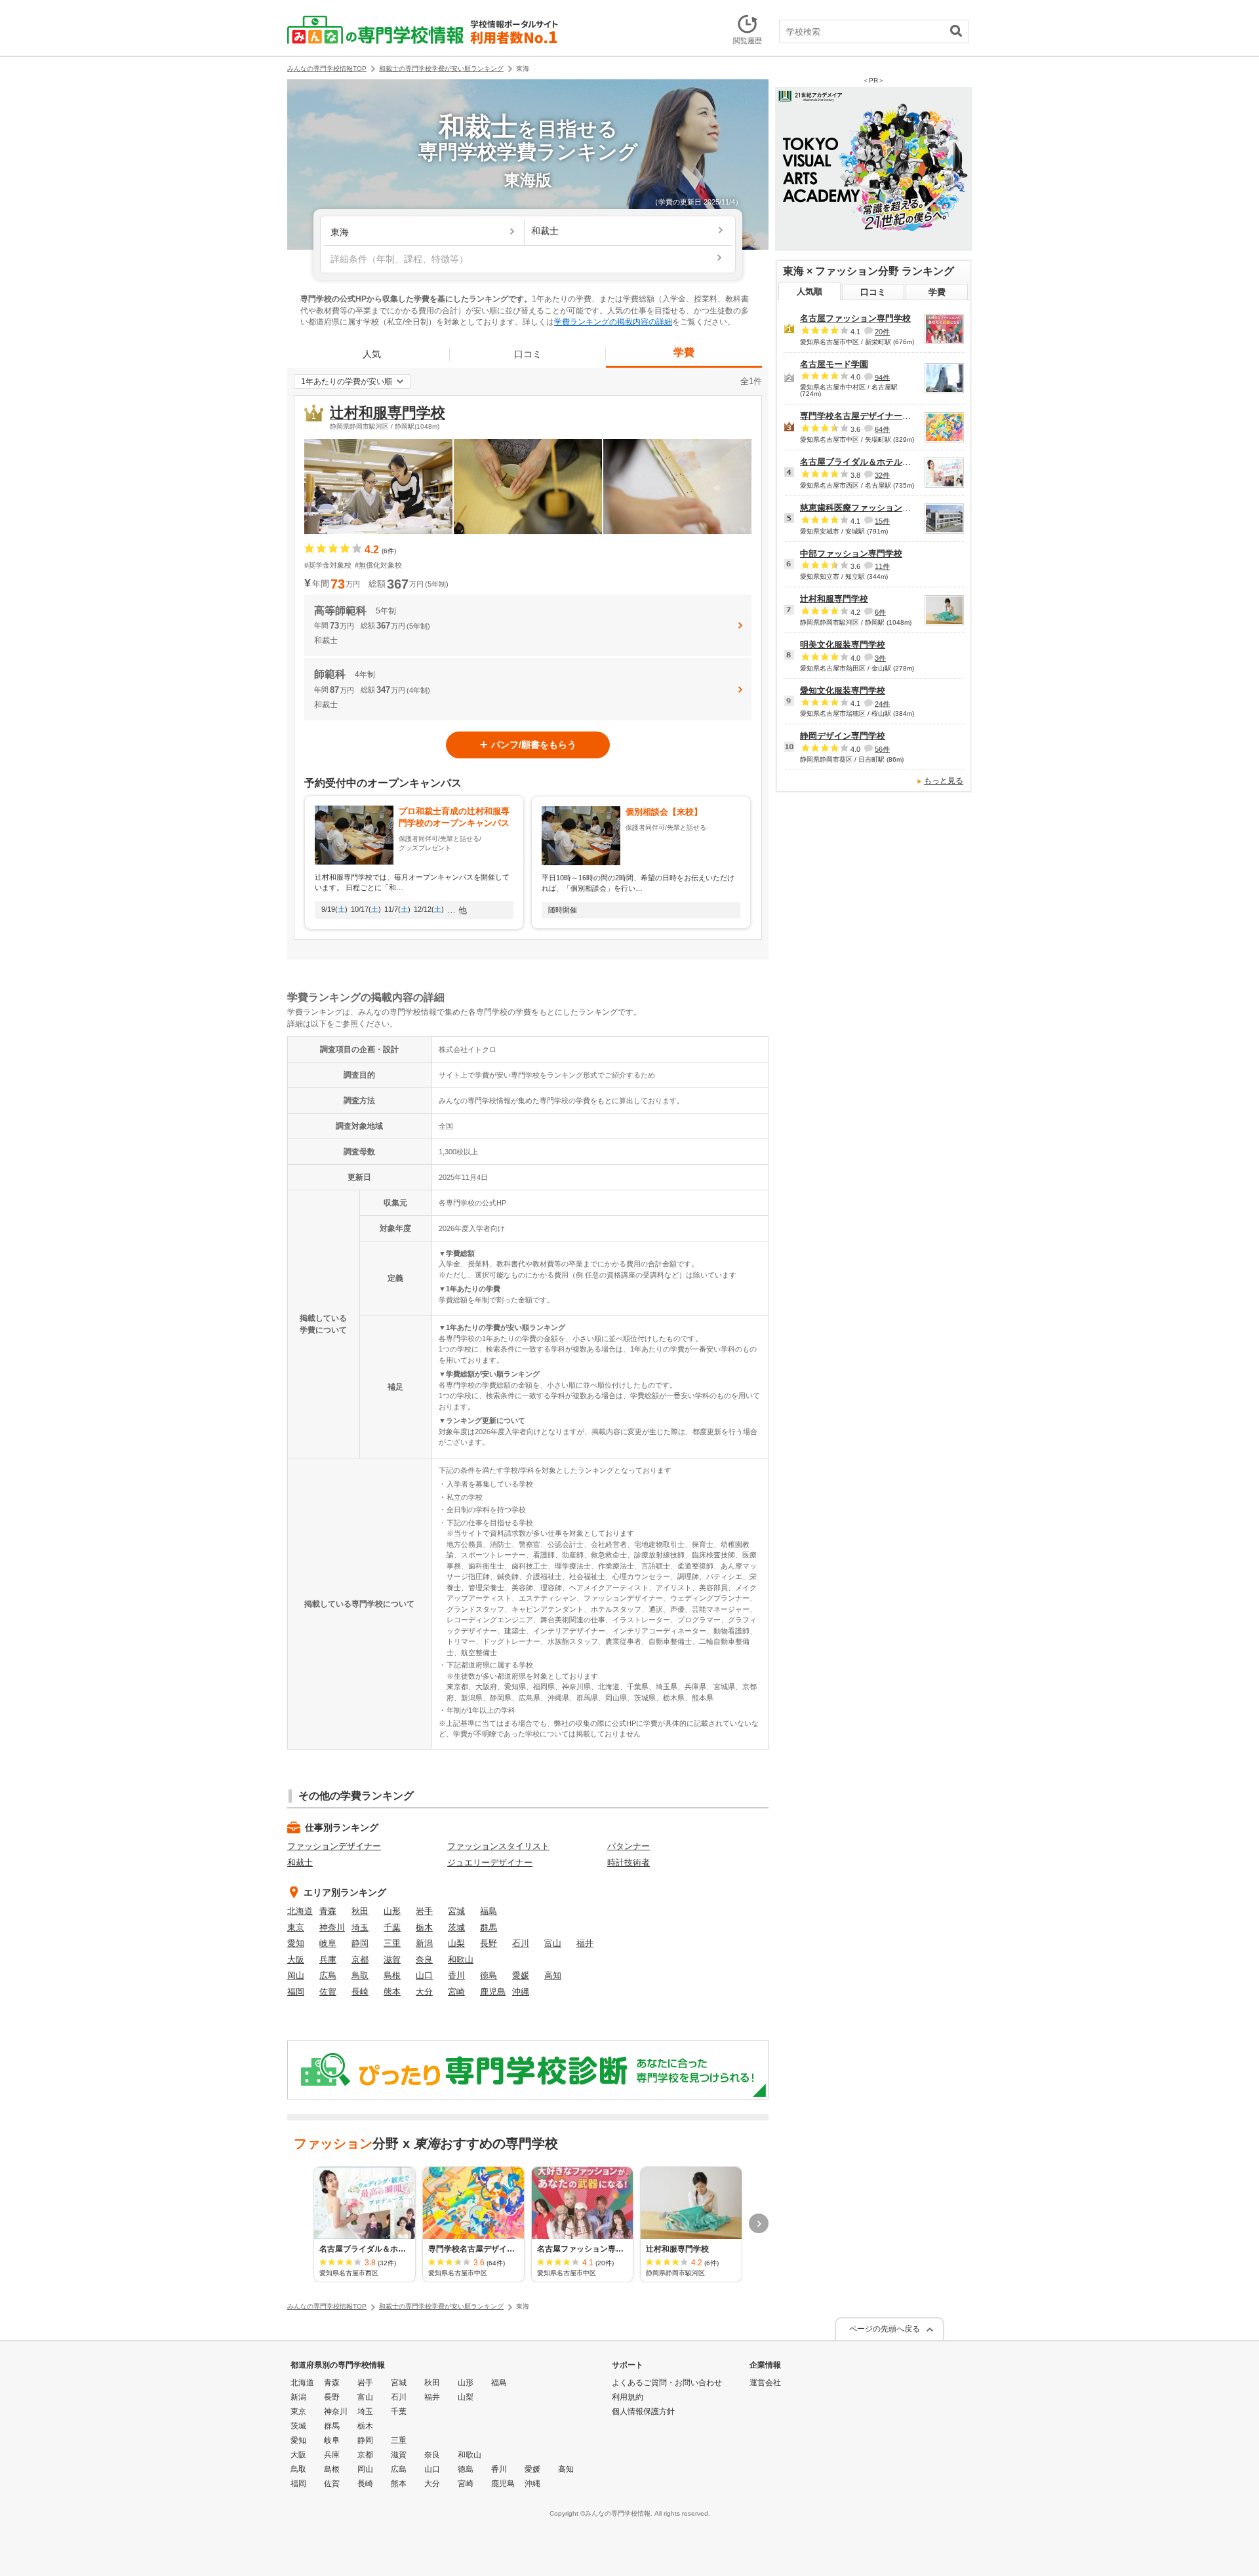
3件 (880, 658)
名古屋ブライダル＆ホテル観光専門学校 (877, 462)
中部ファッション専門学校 (851, 554)
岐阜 (328, 1943)
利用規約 (628, 2397)
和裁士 (300, 1863)
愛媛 (521, 1975)
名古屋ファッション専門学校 (855, 318)
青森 (328, 1911)
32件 (882, 475)
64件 (882, 429)
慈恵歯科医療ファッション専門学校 (868, 508)
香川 (456, 1975)
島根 (392, 1975)
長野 (489, 1943)
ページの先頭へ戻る (885, 2329)
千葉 (392, 1927)
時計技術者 (629, 1863)
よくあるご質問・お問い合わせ (667, 2383)
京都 (360, 1960)
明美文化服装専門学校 (843, 645)
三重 (392, 1943)
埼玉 (360, 1927)
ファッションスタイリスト (498, 1846)
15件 (882, 521)
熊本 (392, 1992)
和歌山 (461, 1960)
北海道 (300, 1911)
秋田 (360, 1911)
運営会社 (765, 2383)
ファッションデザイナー (334, 1846)
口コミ (528, 354)
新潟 (424, 1943)
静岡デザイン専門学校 (843, 736)
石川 (521, 1943)
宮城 (456, 1911)
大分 (424, 1992)
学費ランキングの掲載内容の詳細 (613, 322)
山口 (424, 1975)
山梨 (456, 1943)
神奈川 (332, 1927)
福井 (585, 1943)
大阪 (296, 1960)
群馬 (489, 1927)
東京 (296, 1927)
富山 (553, 1943)
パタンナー (629, 1846)
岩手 (424, 1911)
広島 (328, 1975)
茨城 (456, 1927)
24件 (882, 703)
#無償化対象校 (378, 565)
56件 (882, 749)
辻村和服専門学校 (388, 413)
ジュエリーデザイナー (490, 1863)
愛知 (296, 1943)
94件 (882, 377)
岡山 (296, 1975)
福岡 (296, 1992)
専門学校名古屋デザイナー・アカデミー (877, 416)
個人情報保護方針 (643, 2411)
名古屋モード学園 (834, 364)
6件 (880, 612)
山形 (392, 1911)
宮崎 (456, 1992)
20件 (882, 332)
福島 (489, 1911)
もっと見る (944, 781)
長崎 (360, 1992)
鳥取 (360, 1975)
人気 (372, 354)
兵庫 (328, 1960)
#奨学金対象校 (328, 565)
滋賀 (392, 1960)
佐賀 (328, 1992)
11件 (882, 566)
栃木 (424, 1927)
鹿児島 (493, 1992)
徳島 (489, 1975)
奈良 (424, 1960)
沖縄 (521, 1992)
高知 (553, 1975)
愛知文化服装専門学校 (843, 691)
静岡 (360, 1943)
